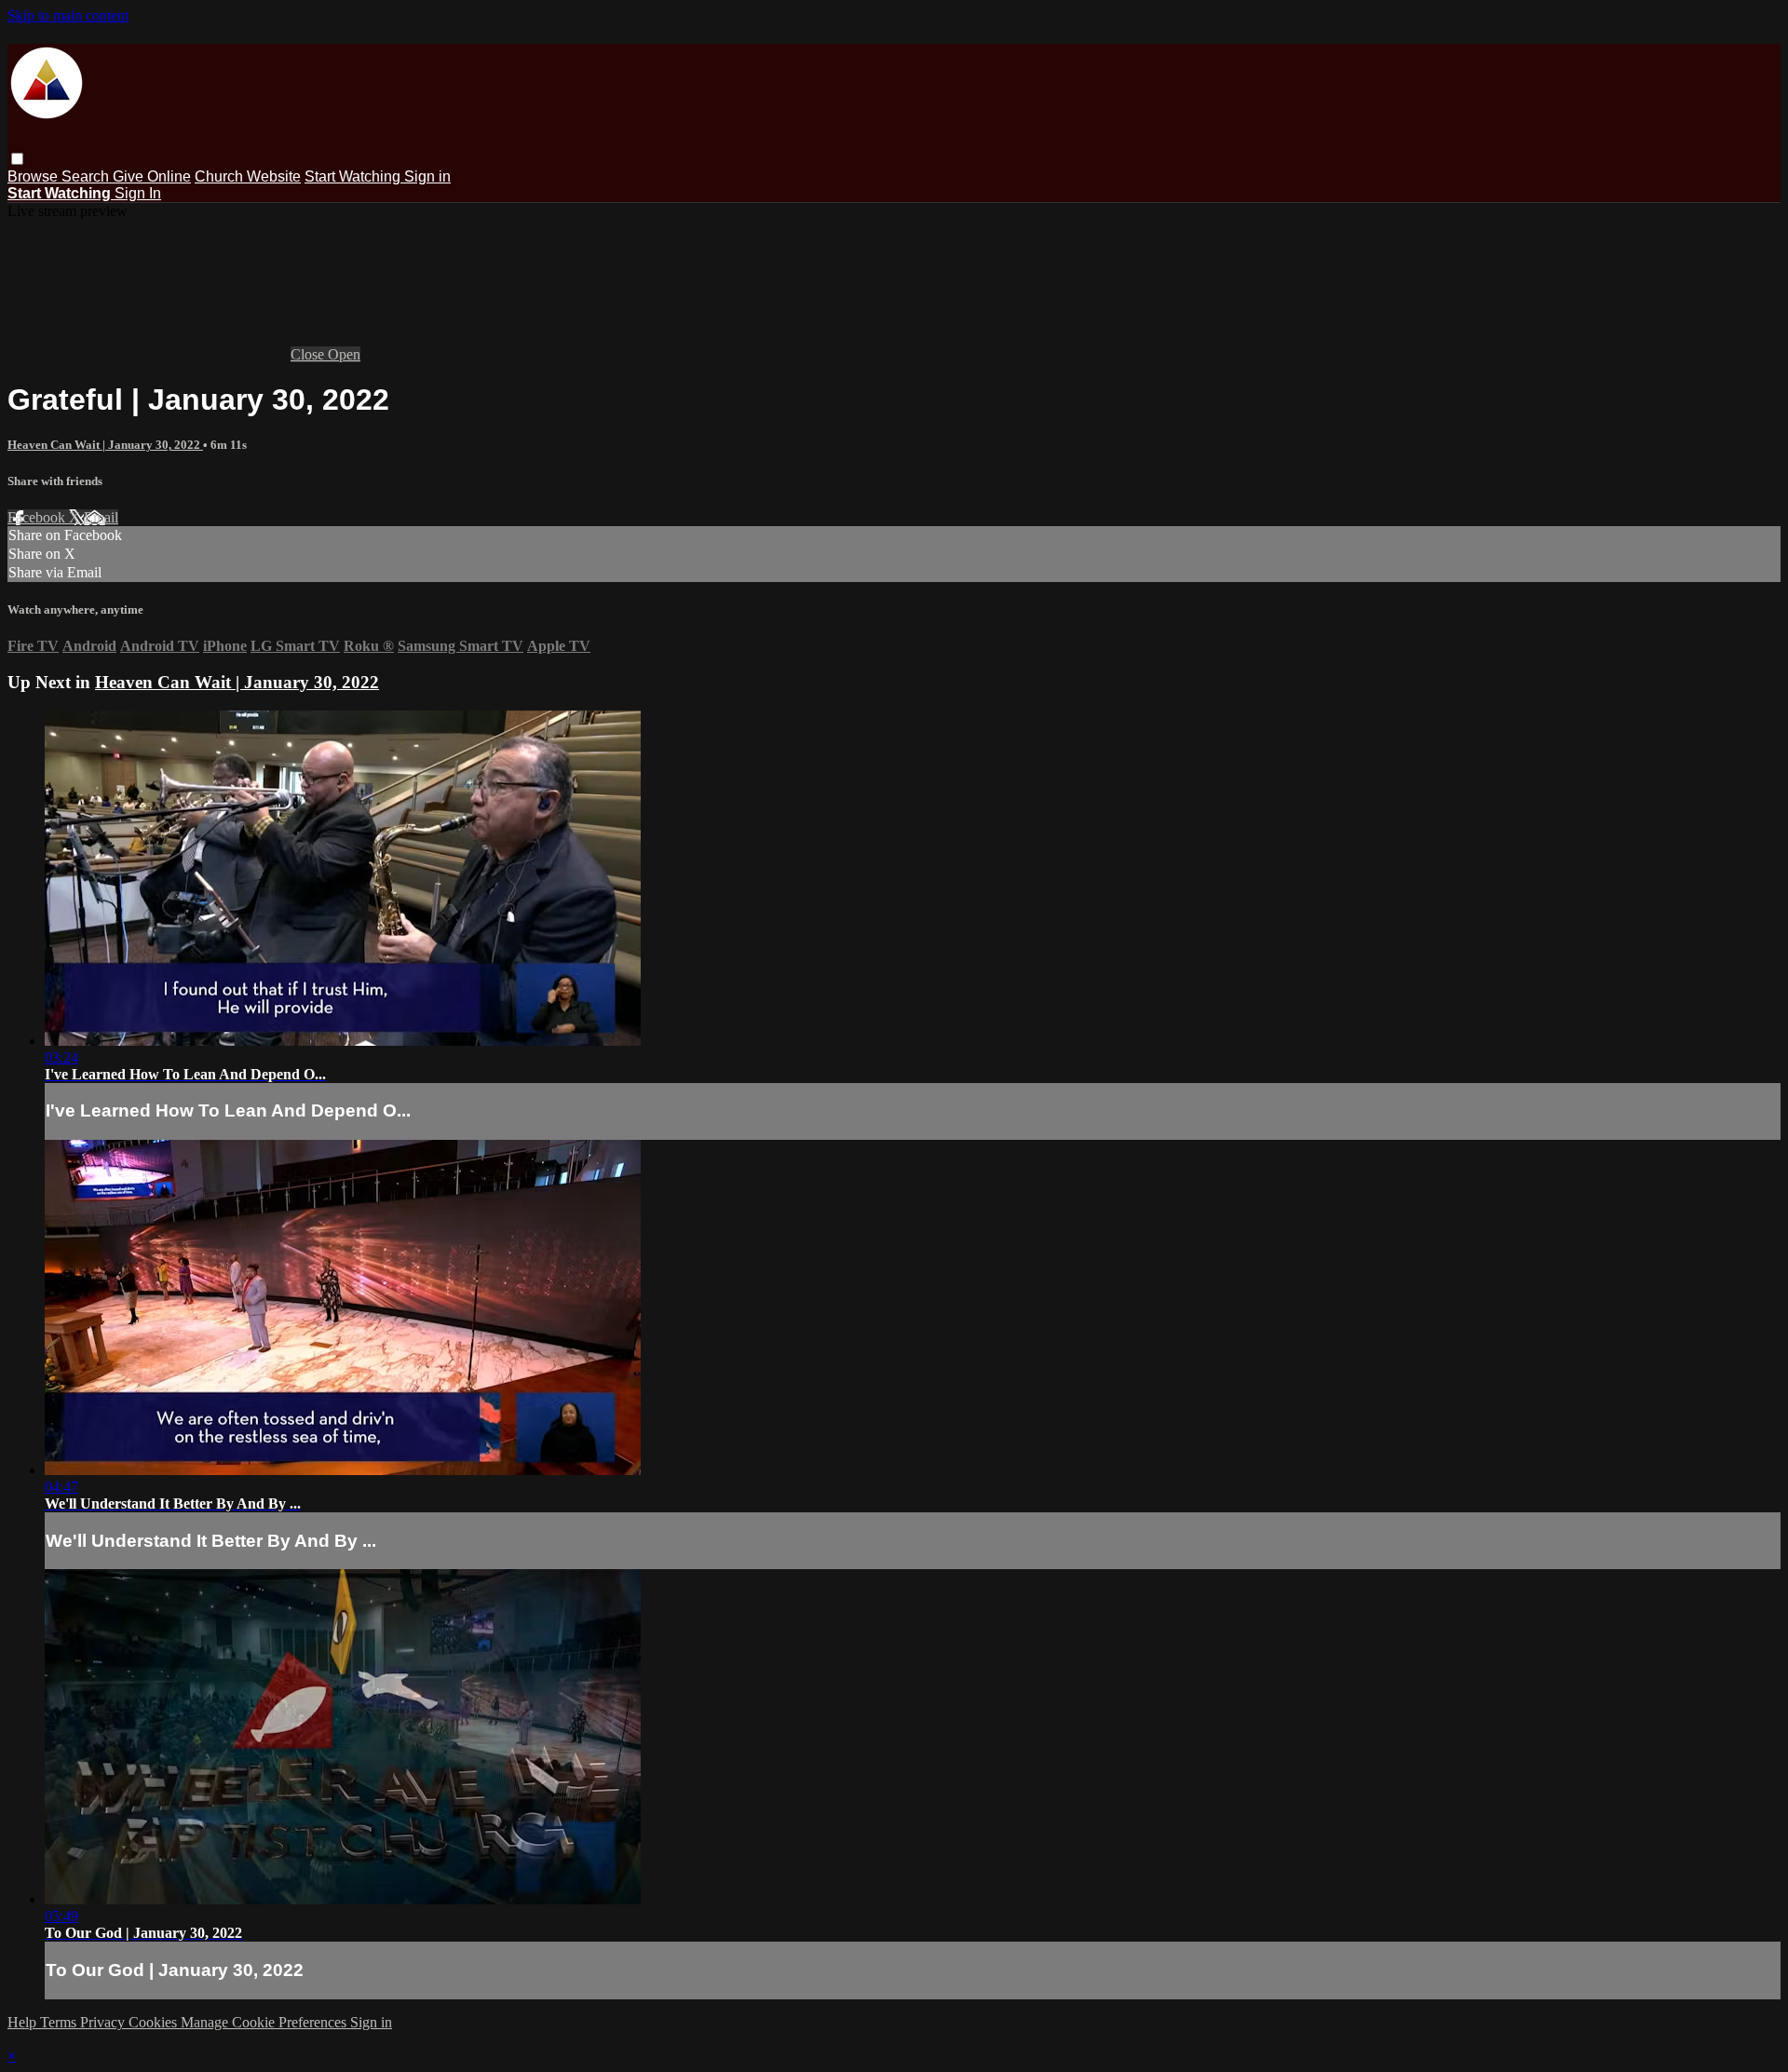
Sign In (138, 193)
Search (87, 176)
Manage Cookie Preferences (265, 2022)
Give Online (152, 176)
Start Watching (354, 176)
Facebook (38, 517)
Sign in (427, 176)
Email (101, 517)
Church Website (248, 176)
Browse (34, 176)
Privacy (104, 2022)
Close (309, 354)
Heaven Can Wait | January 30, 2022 (105, 445)
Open (344, 354)
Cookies (155, 2022)
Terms (60, 2022)
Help (24, 2022)
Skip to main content (68, 15)
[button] (17, 159)
